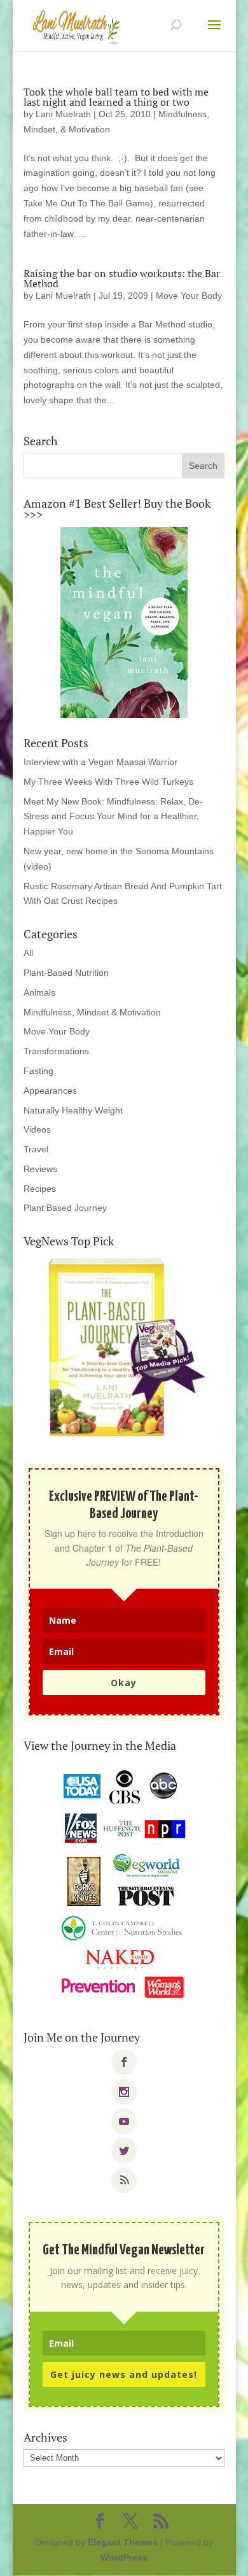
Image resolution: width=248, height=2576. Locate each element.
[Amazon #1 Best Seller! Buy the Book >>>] (124, 622)
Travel (36, 1149)
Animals (39, 992)
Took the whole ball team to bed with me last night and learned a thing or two (116, 97)
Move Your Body (189, 296)
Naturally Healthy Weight (73, 1110)
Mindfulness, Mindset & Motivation (92, 1012)
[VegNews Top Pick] (124, 1349)
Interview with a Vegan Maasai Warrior (100, 762)
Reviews (40, 1169)
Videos (37, 1129)
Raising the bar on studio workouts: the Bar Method (122, 278)
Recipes (40, 1189)
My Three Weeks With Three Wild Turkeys (108, 782)
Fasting (38, 1071)
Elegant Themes (123, 2542)
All (28, 953)
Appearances (50, 1091)
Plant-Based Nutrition (66, 973)
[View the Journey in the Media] (124, 1885)
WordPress (124, 2558)
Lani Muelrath (63, 114)
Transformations (56, 1051)
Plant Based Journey (65, 1208)
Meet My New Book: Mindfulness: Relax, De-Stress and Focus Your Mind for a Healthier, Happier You (113, 817)
